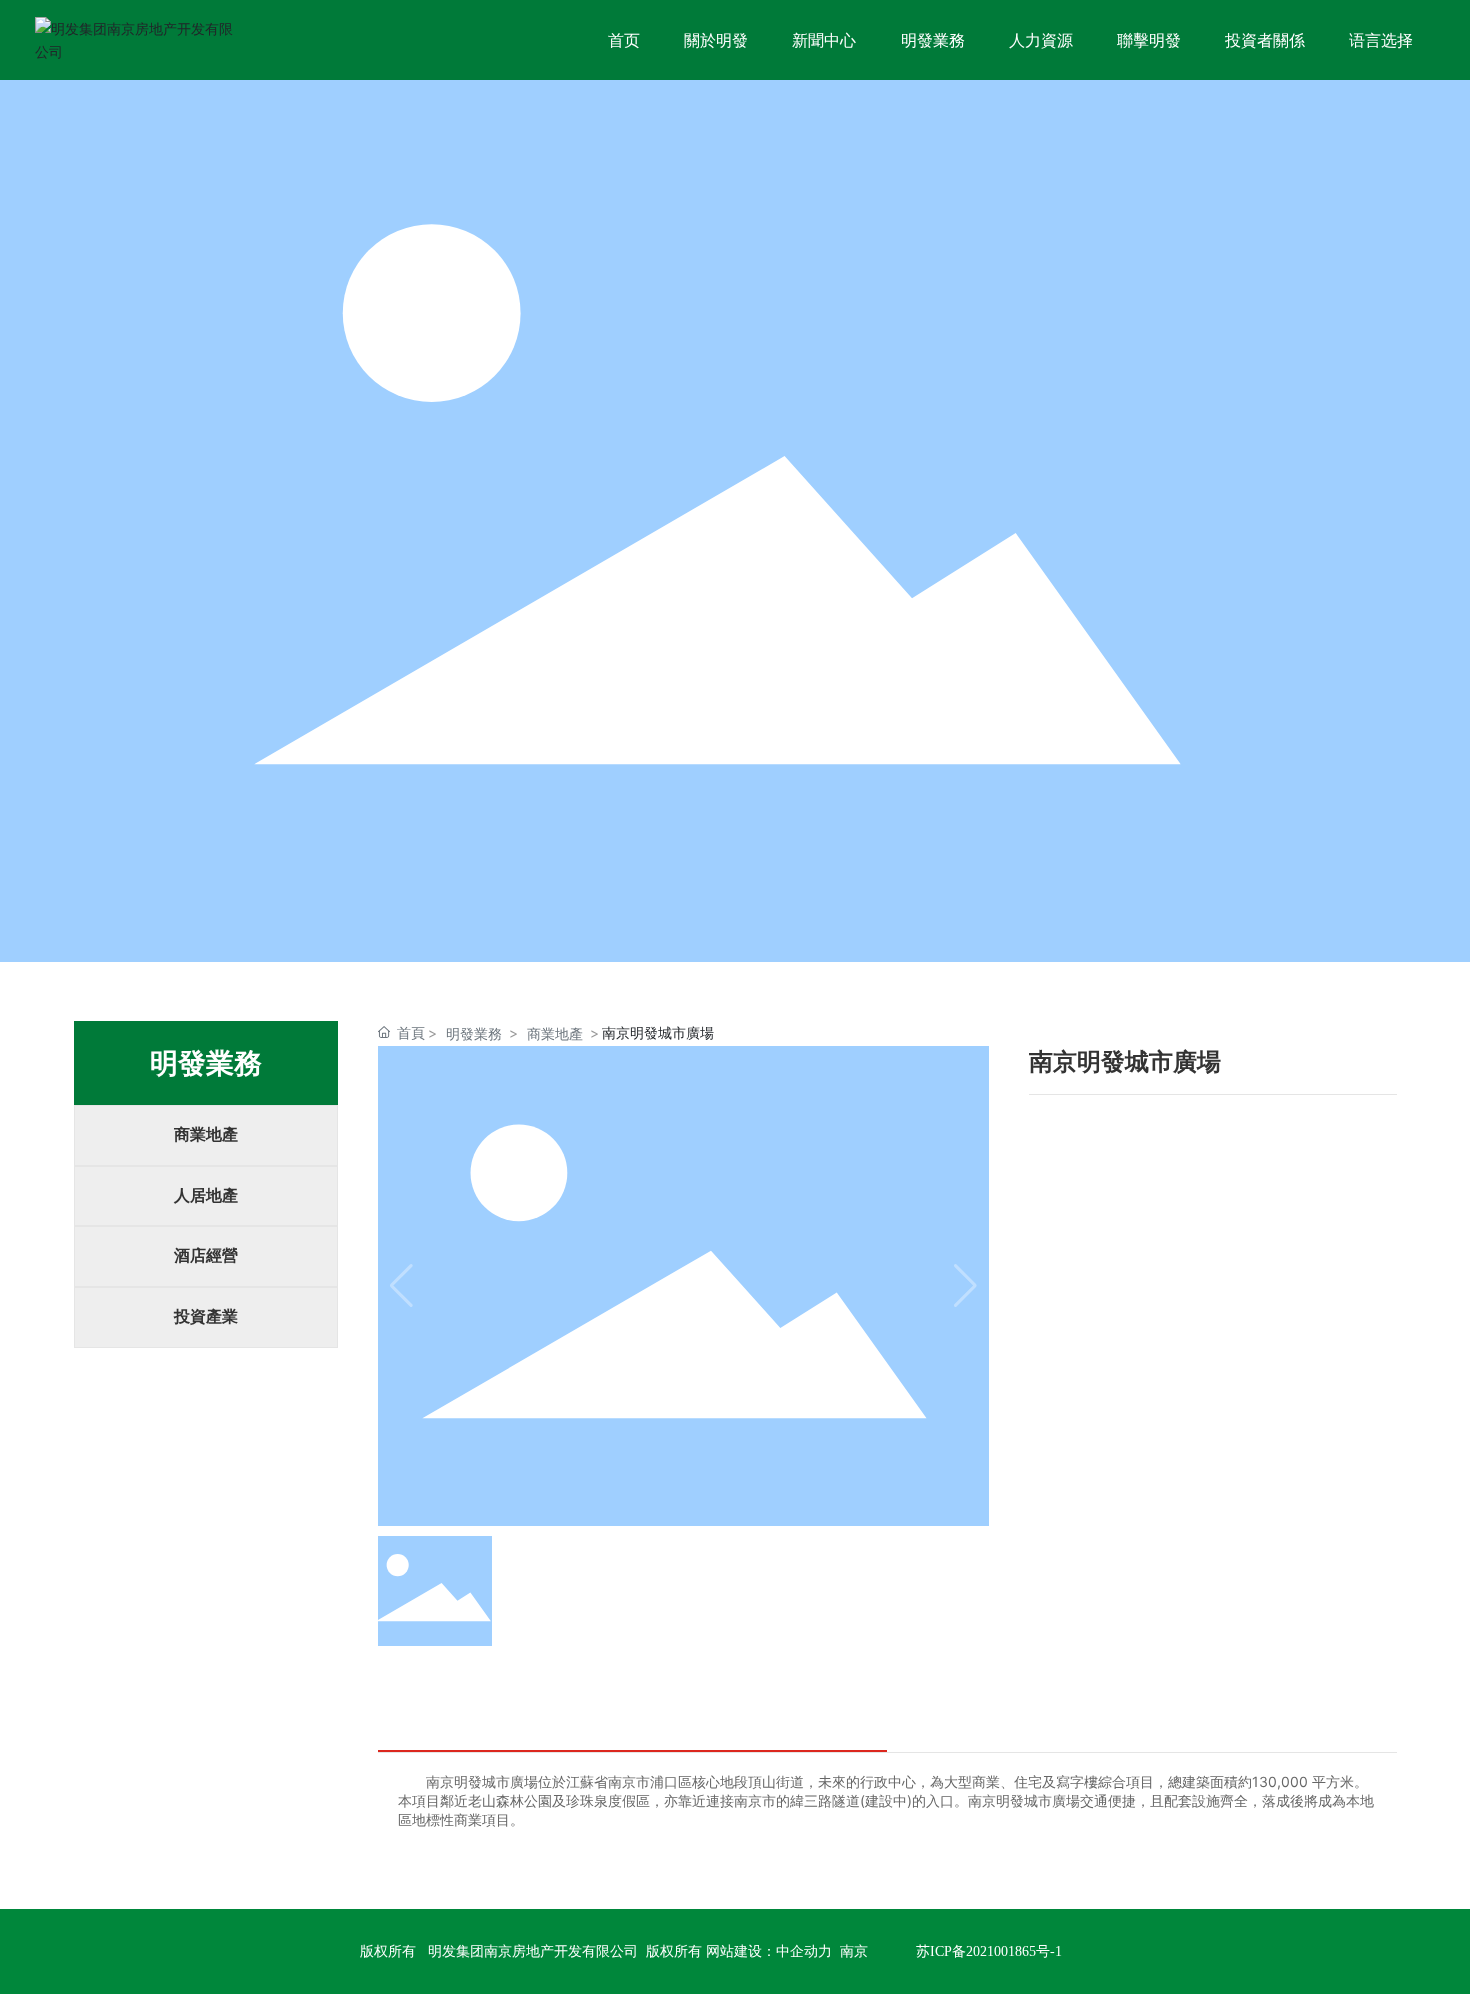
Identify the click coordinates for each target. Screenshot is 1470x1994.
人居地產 (206, 1195)
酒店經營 (206, 1255)
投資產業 (206, 1316)
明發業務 (474, 1033)
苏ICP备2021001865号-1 (989, 1951)
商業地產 (206, 1134)
